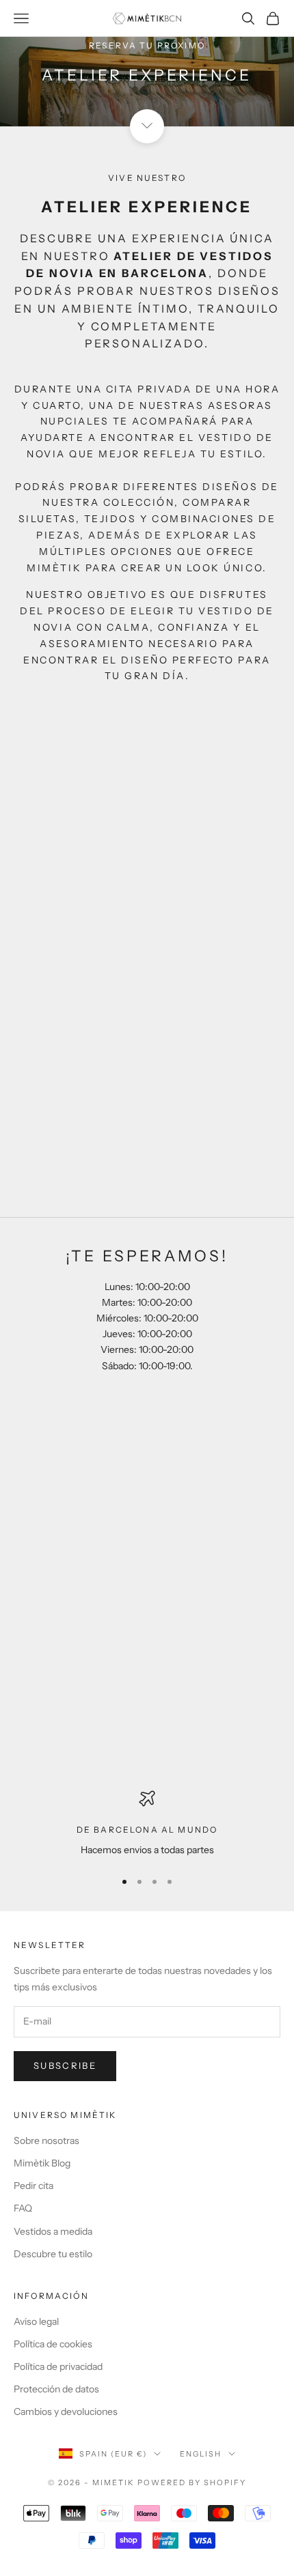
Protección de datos (56, 2389)
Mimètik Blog (42, 2163)
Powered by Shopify (192, 2482)
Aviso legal (36, 2321)
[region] (147, 1824)
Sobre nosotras (46, 2141)
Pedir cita (34, 2186)
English (201, 2454)
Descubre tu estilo (53, 2254)
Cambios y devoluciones (66, 2412)
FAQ (23, 2208)
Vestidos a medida (53, 2231)
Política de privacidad (58, 2366)
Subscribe (65, 2065)
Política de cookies (53, 2344)
